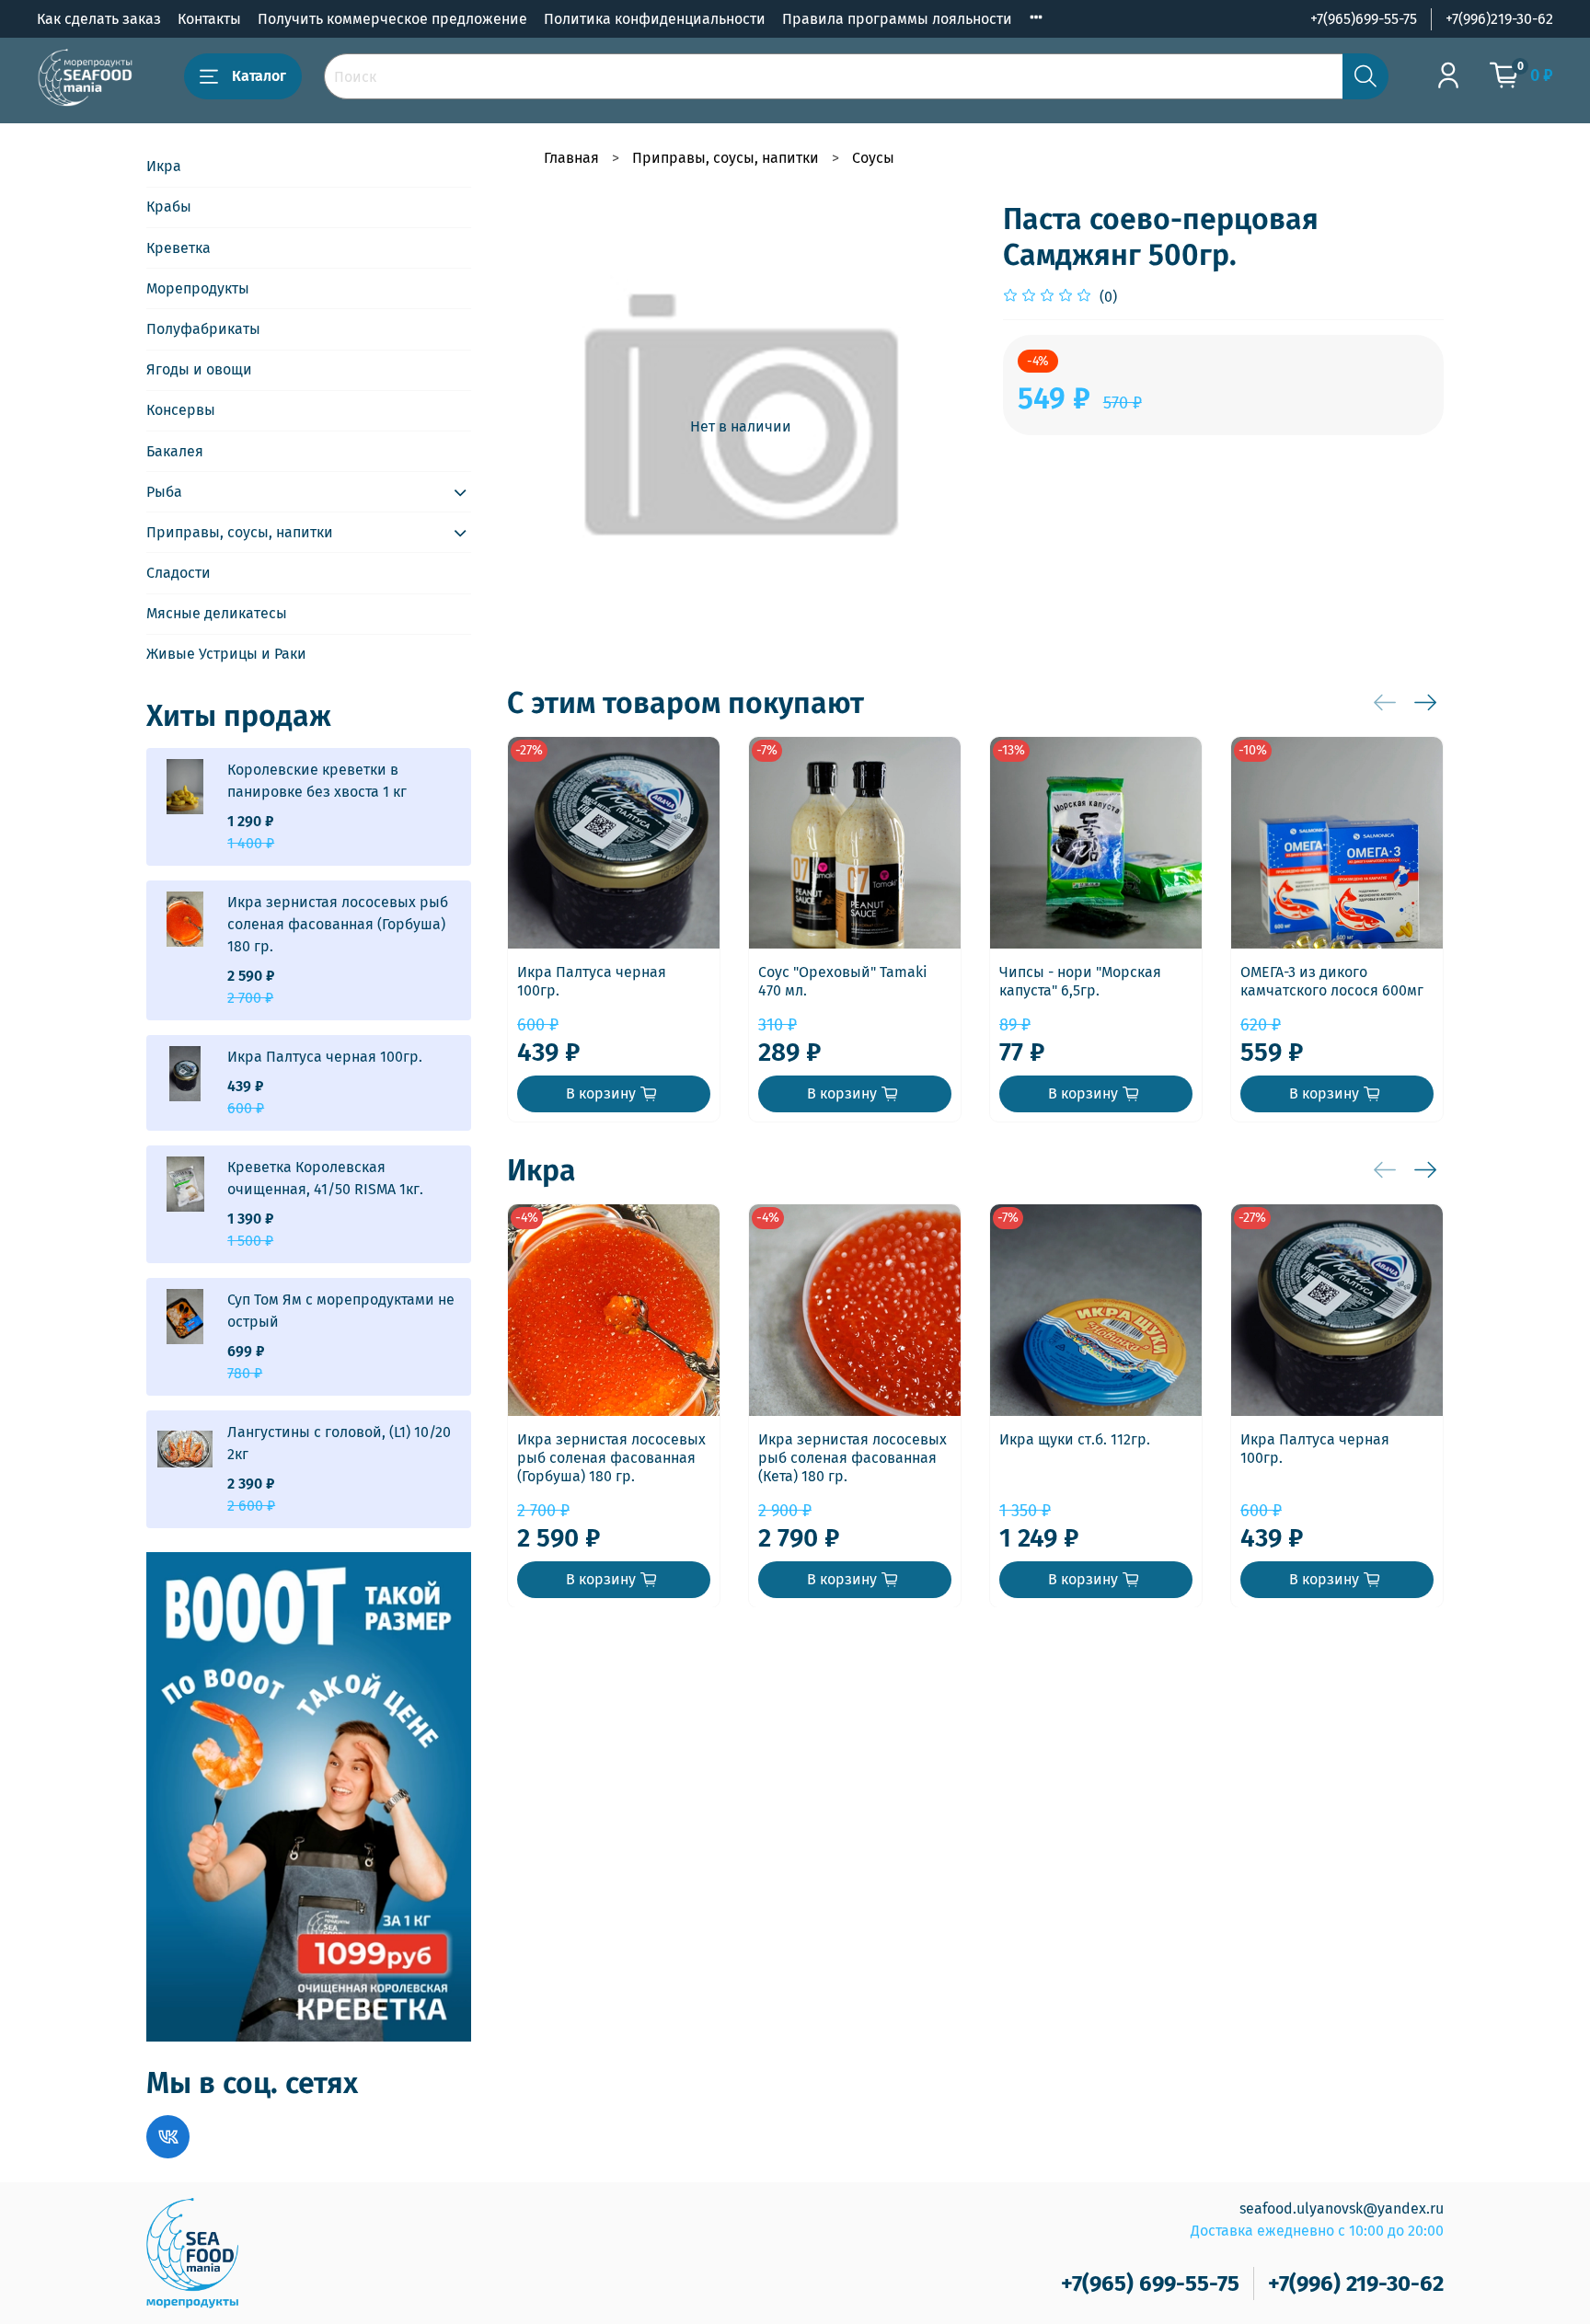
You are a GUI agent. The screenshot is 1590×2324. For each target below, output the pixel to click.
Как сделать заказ (99, 19)
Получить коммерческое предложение (392, 19)
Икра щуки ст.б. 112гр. (1075, 1439)
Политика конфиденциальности (655, 19)
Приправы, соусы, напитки (726, 158)
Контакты (209, 19)
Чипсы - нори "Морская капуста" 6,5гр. (1080, 981)
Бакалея (175, 451)
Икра (164, 166)
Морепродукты (198, 288)
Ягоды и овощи (199, 369)
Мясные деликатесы (217, 613)
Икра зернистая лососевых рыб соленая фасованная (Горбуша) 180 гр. (611, 1458)
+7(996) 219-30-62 (1356, 2284)
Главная (571, 158)
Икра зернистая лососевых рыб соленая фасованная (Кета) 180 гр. (853, 1458)
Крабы (169, 207)
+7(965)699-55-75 (1364, 19)
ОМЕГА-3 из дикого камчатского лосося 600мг (1332, 981)
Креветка (179, 248)
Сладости (179, 573)
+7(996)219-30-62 (1499, 19)
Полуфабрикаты (203, 329)
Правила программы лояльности (897, 19)
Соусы (873, 158)
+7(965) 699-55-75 (1150, 2284)
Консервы (181, 410)
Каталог (259, 76)
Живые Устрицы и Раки (226, 654)
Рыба (164, 492)
